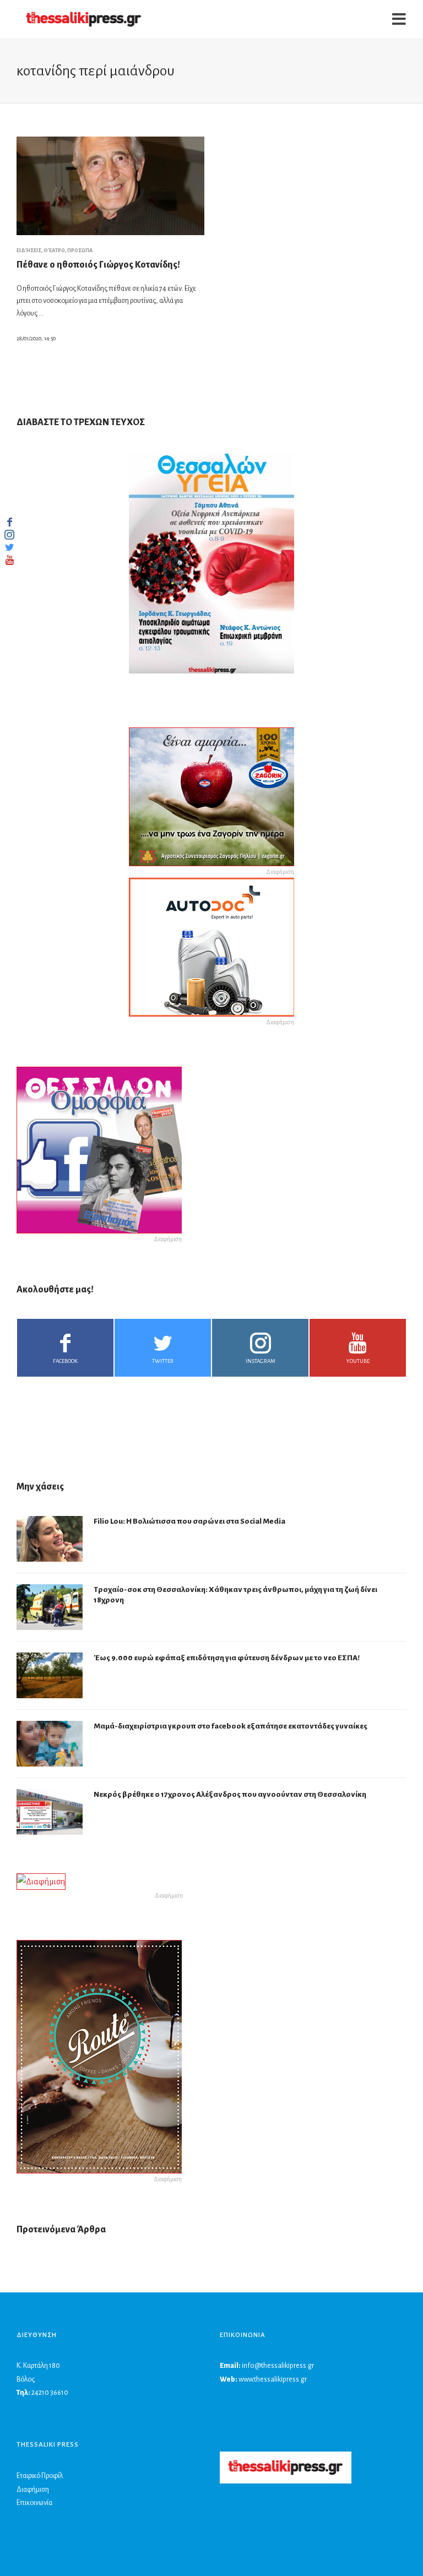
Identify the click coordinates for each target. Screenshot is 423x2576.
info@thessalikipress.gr (278, 2366)
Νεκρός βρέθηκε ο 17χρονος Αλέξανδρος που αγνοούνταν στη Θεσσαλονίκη (230, 1794)
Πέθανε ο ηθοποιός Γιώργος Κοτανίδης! (98, 265)
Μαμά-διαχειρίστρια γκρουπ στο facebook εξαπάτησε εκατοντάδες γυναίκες (231, 1726)
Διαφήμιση (33, 2490)
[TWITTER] (9, 547)
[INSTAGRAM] (9, 535)
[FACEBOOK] (9, 522)
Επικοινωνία (34, 2503)
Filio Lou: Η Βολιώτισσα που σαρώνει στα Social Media (189, 1521)
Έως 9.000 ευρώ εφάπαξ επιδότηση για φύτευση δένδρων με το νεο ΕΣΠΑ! (227, 1658)
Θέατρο (54, 251)
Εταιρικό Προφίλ (40, 2476)
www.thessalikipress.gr (273, 2379)
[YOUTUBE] (9, 560)
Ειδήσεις (29, 251)
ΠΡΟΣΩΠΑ (80, 251)
